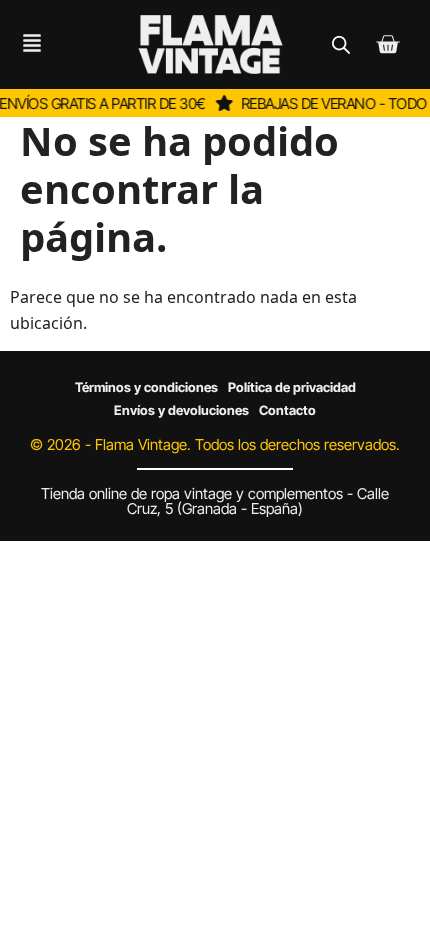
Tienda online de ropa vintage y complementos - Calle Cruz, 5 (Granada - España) (215, 501)
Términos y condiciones (146, 387)
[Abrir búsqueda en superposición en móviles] (341, 44)
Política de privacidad (292, 387)
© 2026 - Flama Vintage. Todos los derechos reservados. (215, 444)
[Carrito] (387, 44)
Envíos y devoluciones (181, 410)
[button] (26, 44)
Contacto (287, 410)
